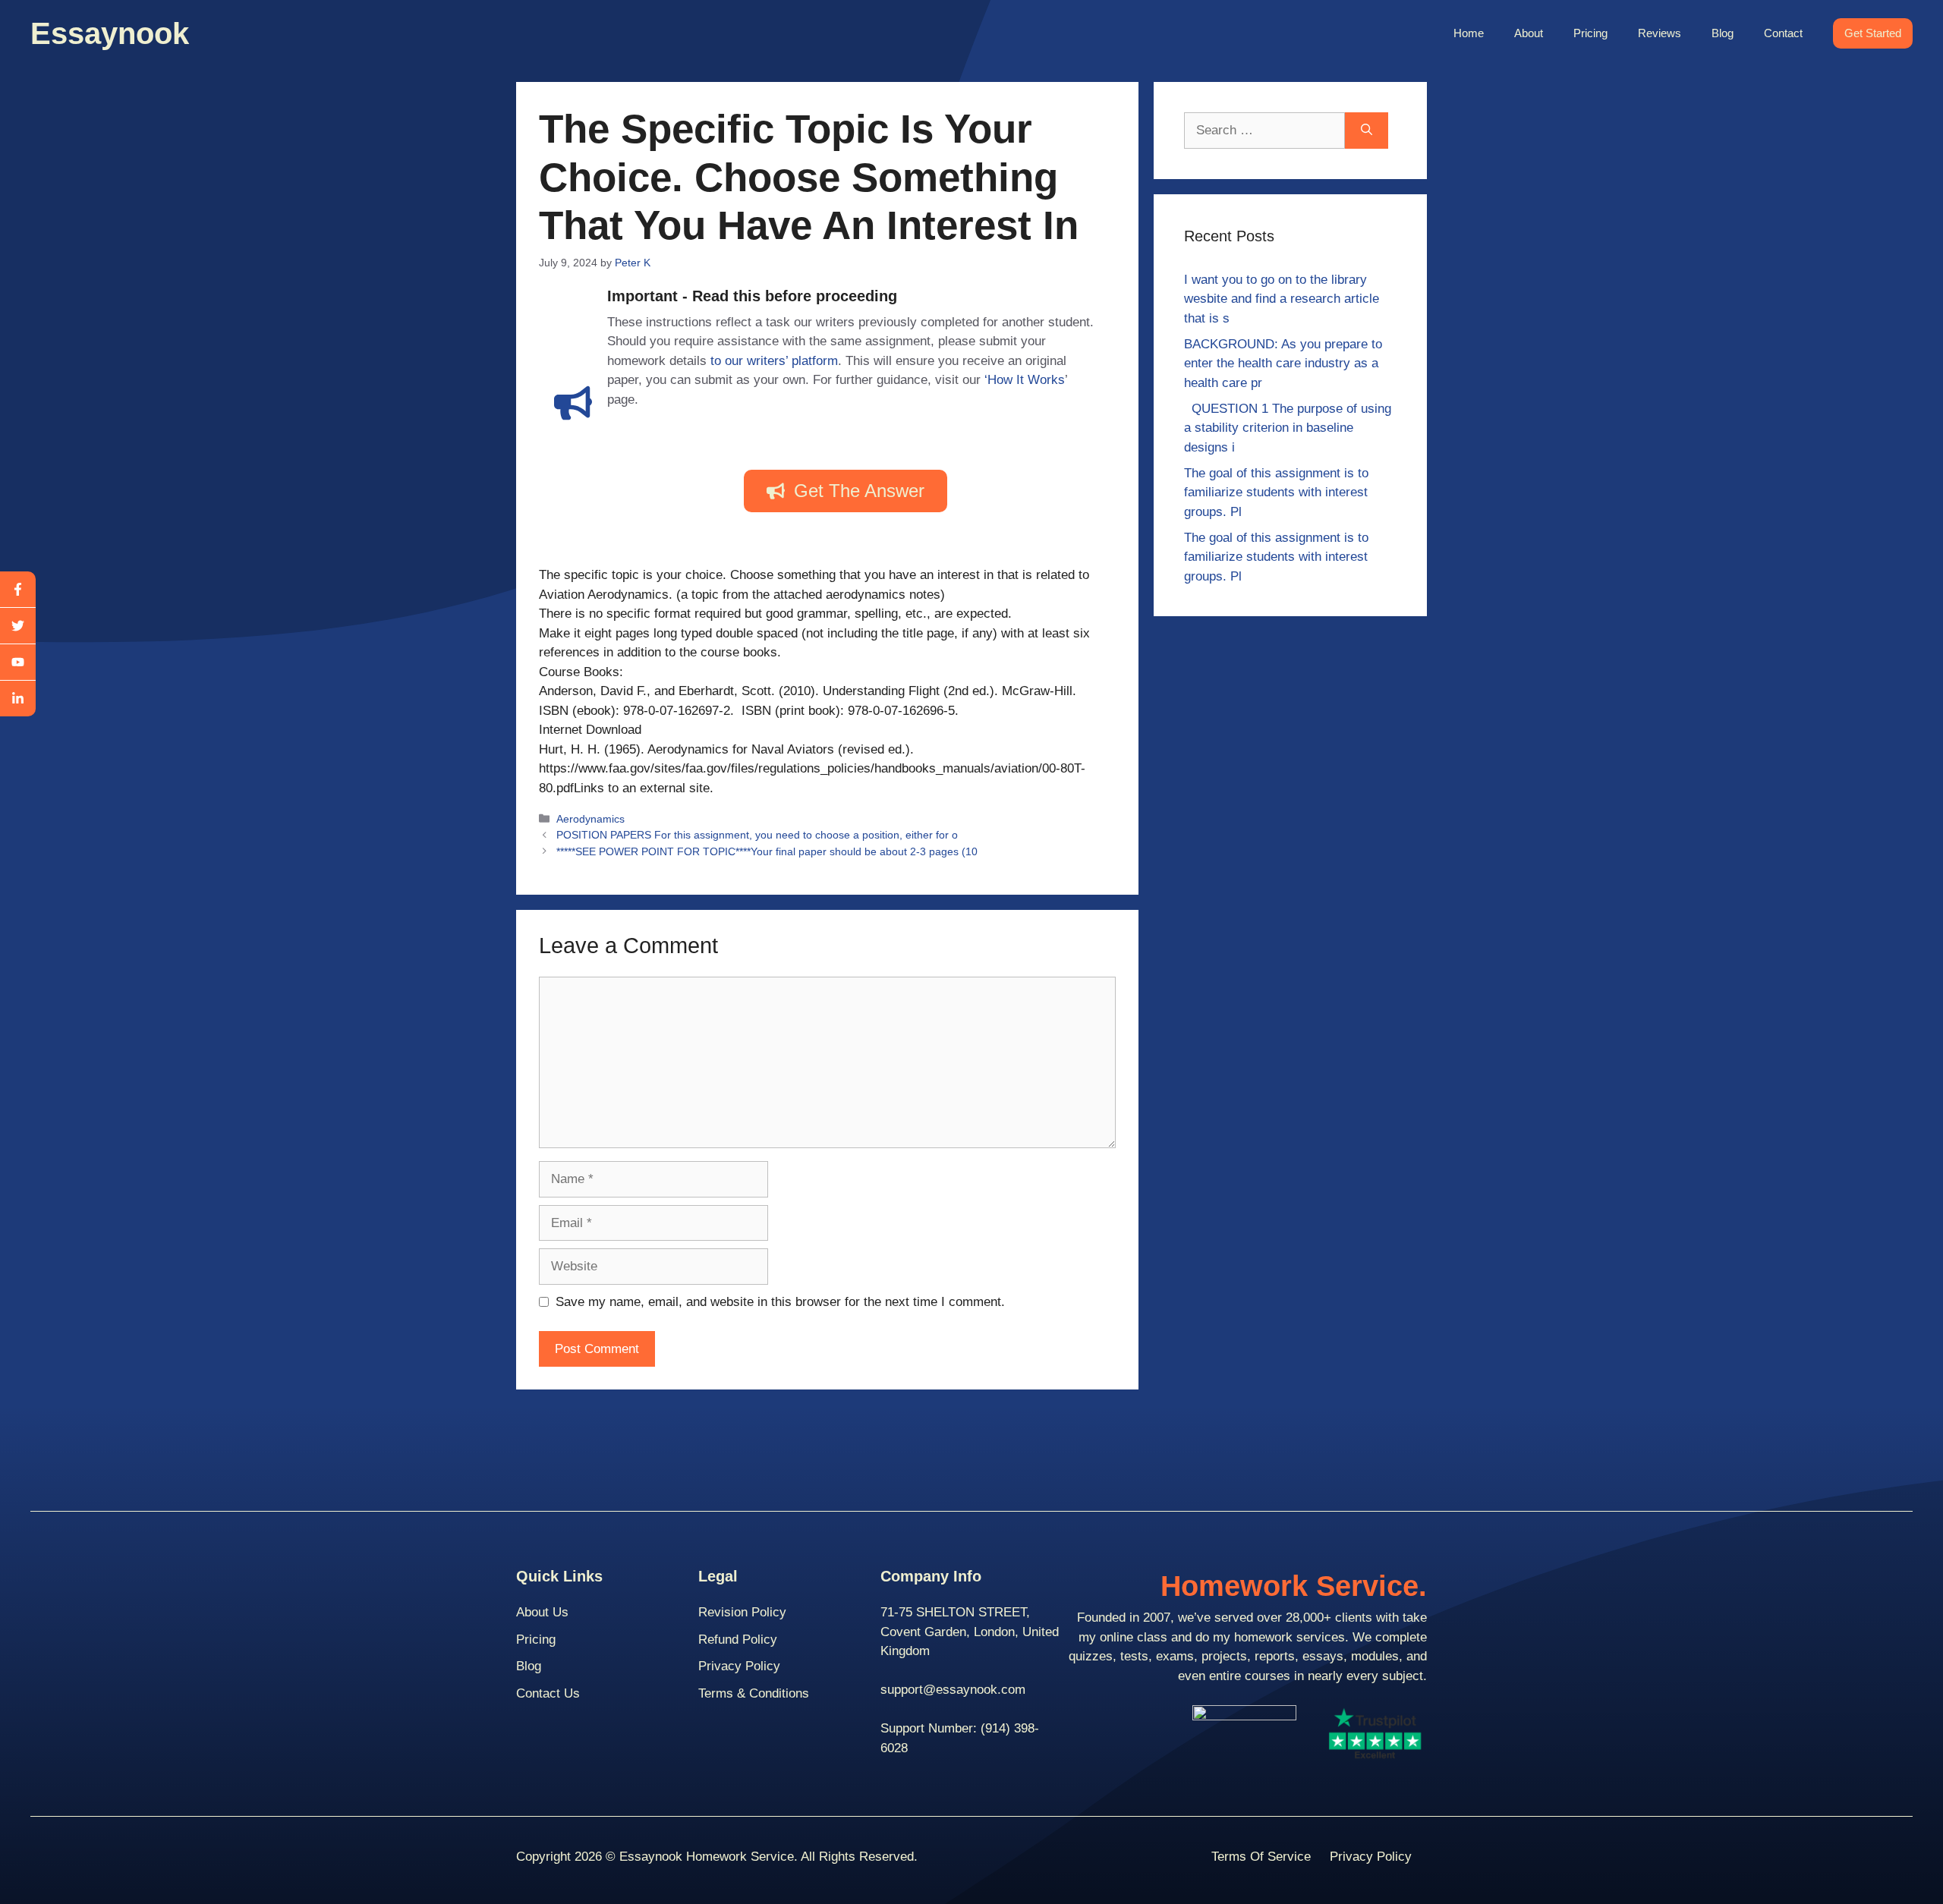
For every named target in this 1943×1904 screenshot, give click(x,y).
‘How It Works (1025, 380)
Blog (1723, 33)
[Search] (1367, 131)
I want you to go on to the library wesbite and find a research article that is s (1282, 299)
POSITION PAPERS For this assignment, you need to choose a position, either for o (757, 835)
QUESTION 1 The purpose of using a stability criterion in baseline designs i (1288, 428)
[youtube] (18, 662)
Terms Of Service (1261, 1857)
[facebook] (18, 590)
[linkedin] (18, 699)
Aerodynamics (590, 819)
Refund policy (738, 1640)
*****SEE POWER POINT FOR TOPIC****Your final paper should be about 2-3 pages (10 (767, 851)
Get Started (1873, 33)
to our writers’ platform (774, 361)
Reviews (1660, 33)
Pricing (1590, 33)
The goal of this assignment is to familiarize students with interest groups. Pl (1276, 493)
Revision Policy (742, 1612)
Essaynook (110, 33)
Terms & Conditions (754, 1693)
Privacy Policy (739, 1666)
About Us (542, 1612)
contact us (548, 1693)
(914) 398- (1010, 1728)
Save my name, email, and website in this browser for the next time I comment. (780, 1302)
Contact (1783, 33)
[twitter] (18, 626)
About (1529, 33)
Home (1469, 33)
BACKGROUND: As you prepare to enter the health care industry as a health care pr (1283, 363)
